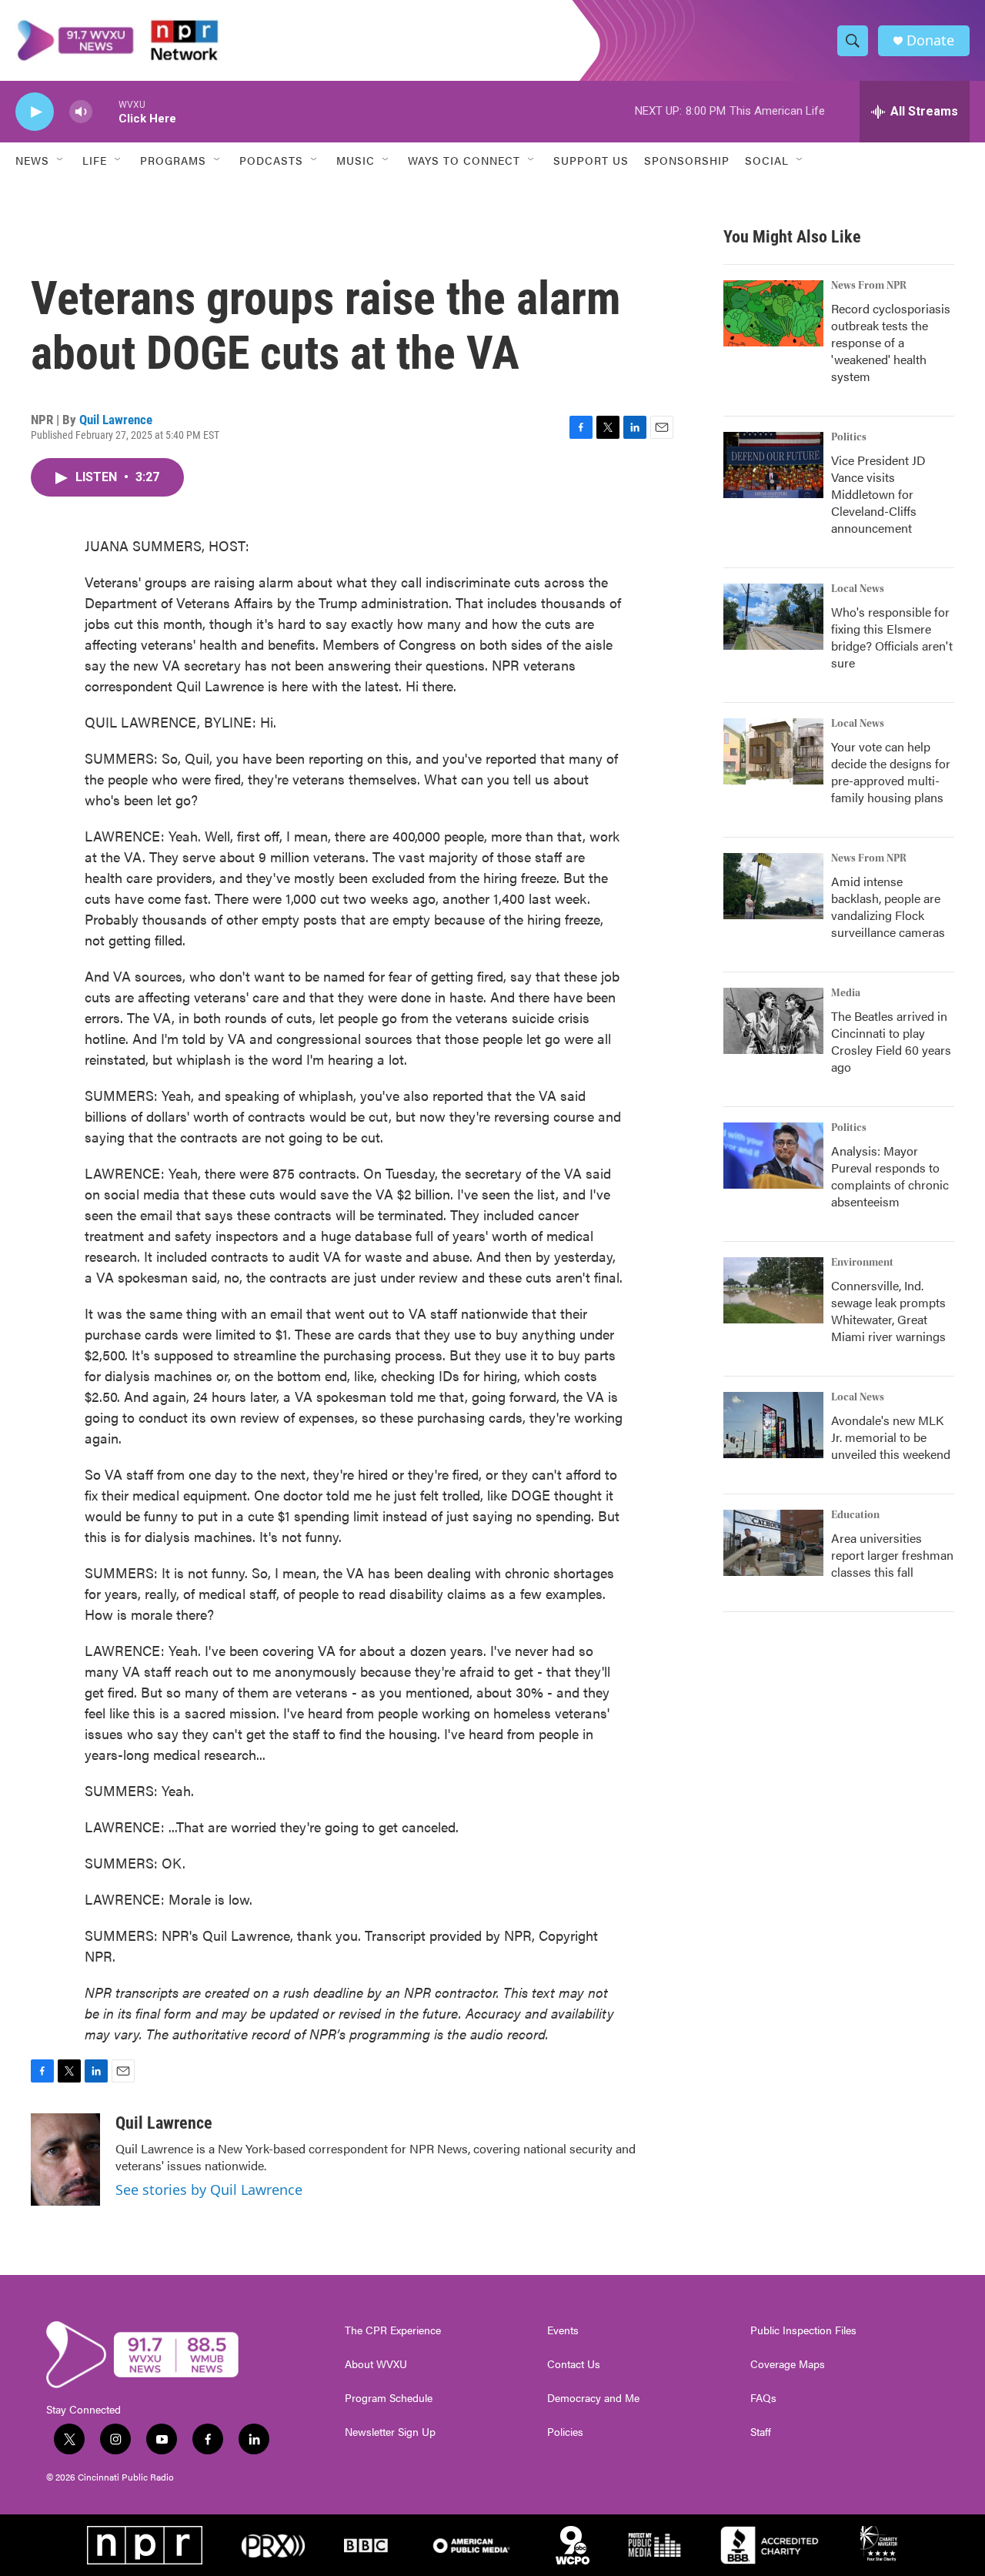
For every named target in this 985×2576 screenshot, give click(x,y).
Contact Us (574, 2364)
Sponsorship (687, 160)
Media (846, 993)
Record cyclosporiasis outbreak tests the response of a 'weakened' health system (891, 342)
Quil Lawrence (116, 420)
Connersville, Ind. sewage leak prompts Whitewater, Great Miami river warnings (888, 1311)
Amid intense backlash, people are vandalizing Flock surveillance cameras (888, 907)
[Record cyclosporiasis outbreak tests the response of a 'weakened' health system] (773, 313)
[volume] (81, 112)
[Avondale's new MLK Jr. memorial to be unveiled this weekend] (773, 1425)
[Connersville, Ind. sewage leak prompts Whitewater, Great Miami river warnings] (773, 1290)
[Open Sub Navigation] (61, 160)
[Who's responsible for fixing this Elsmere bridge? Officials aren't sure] (773, 617)
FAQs (763, 2398)
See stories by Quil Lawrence (209, 2190)
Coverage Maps (788, 2364)
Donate (930, 40)
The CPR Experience (393, 2330)
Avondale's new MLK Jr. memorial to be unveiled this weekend (891, 1437)
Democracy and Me (593, 2398)
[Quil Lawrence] (65, 2159)
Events (563, 2330)
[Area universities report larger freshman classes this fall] (773, 1543)
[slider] (105, 111)
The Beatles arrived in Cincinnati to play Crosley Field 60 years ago (891, 1041)
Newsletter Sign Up (390, 2432)
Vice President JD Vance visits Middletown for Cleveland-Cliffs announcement (878, 494)
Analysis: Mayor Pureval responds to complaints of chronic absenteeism (890, 1176)
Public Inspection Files (803, 2330)
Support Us (591, 160)
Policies (565, 2432)
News (32, 160)
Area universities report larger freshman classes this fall (892, 1555)
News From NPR (869, 286)
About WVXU (376, 2364)
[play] (35, 112)
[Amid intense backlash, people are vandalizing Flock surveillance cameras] (773, 886)
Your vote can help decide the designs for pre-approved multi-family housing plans (891, 772)
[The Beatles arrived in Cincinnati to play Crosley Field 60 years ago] (773, 1021)
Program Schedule (389, 2398)
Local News (858, 589)
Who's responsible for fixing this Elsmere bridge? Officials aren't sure (892, 637)
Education (855, 1515)
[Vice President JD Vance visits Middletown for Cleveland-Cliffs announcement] (773, 465)
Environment (862, 1263)
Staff (761, 2432)
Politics (849, 437)
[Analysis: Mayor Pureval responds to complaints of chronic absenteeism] (773, 1156)
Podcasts (271, 160)
